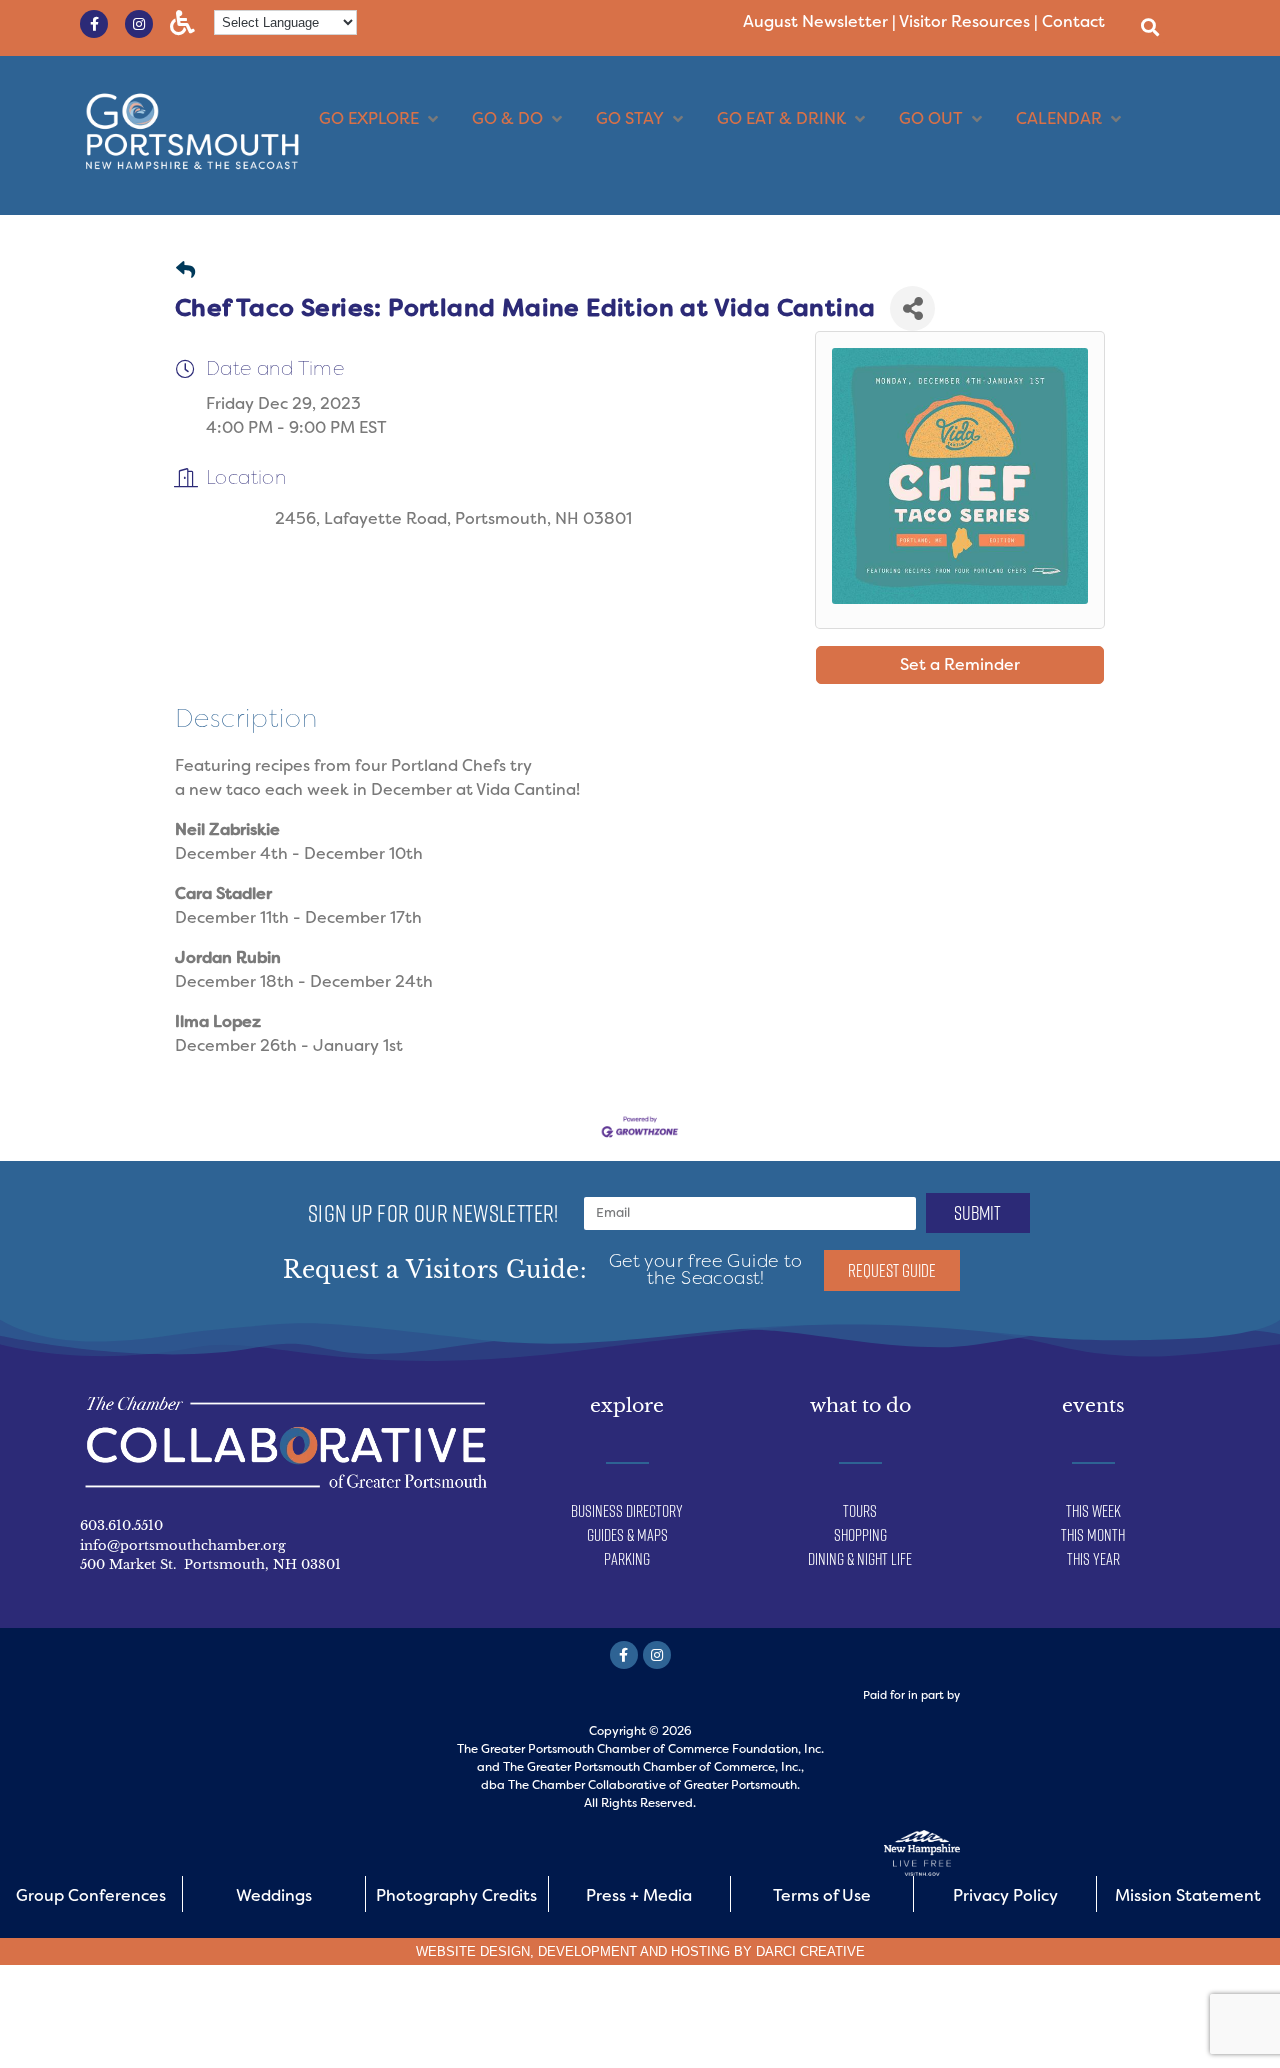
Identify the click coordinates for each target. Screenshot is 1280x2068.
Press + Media (639, 1895)
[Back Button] (185, 271)
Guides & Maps (627, 1535)
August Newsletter (815, 21)
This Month (1093, 1535)
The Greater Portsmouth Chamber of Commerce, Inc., (653, 1767)
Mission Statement (1188, 1895)
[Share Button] (912, 308)
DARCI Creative (810, 1951)
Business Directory (627, 1511)
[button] (1149, 26)
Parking (627, 1559)
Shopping (860, 1535)
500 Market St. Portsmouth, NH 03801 (210, 1564)
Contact (1073, 21)
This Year (1093, 1559)
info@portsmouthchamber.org (183, 1545)
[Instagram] (139, 24)
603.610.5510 (121, 1525)
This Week (1093, 1511)
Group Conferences (91, 1895)
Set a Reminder (960, 664)
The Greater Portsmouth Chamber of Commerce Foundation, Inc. (640, 1749)
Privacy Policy (1005, 1895)
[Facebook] (624, 1655)
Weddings (274, 1895)
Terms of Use (822, 1895)
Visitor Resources (964, 21)
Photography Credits (456, 1895)
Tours (860, 1511)
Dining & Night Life (860, 1559)
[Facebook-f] (94, 24)
